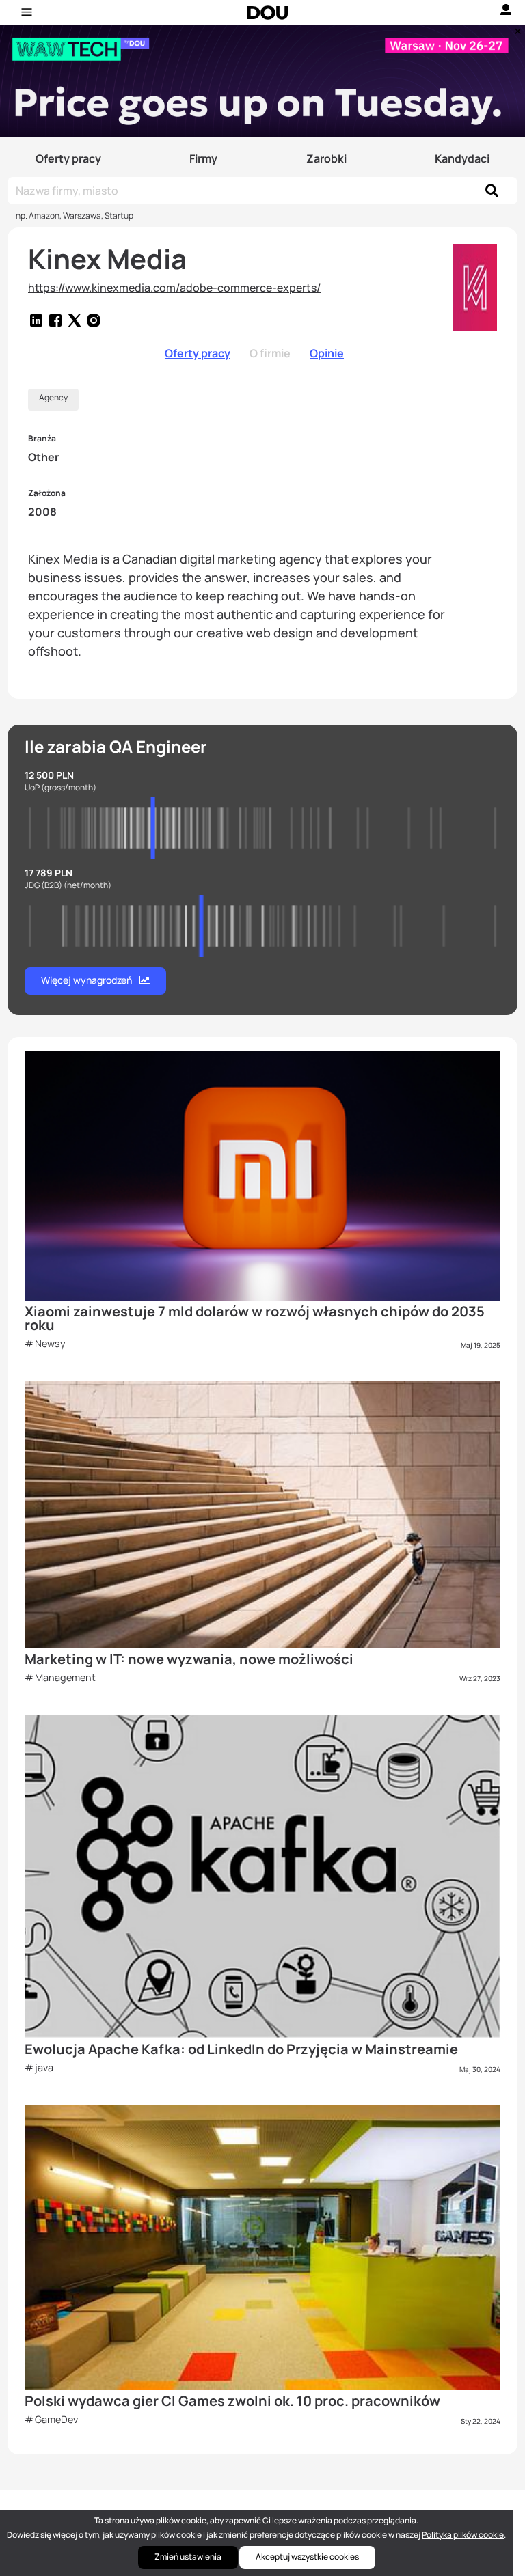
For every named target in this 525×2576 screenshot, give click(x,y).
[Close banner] (515, 28)
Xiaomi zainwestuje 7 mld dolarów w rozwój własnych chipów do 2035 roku (255, 1318)
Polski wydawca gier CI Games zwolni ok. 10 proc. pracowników (232, 2401)
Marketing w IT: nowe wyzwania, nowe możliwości (189, 1659)
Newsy (50, 1343)
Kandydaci (462, 158)
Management (65, 1677)
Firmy (203, 158)
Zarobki (326, 158)
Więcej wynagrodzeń (86, 980)
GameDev (56, 2419)
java (44, 2067)
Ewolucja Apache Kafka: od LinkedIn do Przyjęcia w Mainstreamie (241, 2049)
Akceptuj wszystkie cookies (307, 2557)
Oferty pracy (68, 158)
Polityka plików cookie (463, 2535)
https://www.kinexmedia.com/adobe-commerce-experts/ (174, 288)
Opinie (327, 353)
